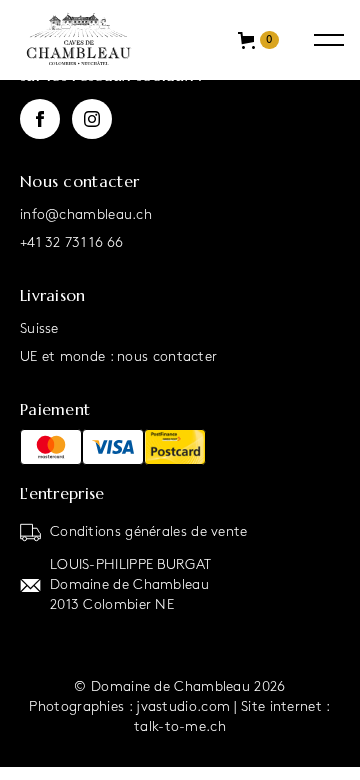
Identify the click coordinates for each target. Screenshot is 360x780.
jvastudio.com (183, 706)
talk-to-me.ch (180, 726)
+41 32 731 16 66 (72, 242)
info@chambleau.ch (86, 214)
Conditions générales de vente (149, 531)
